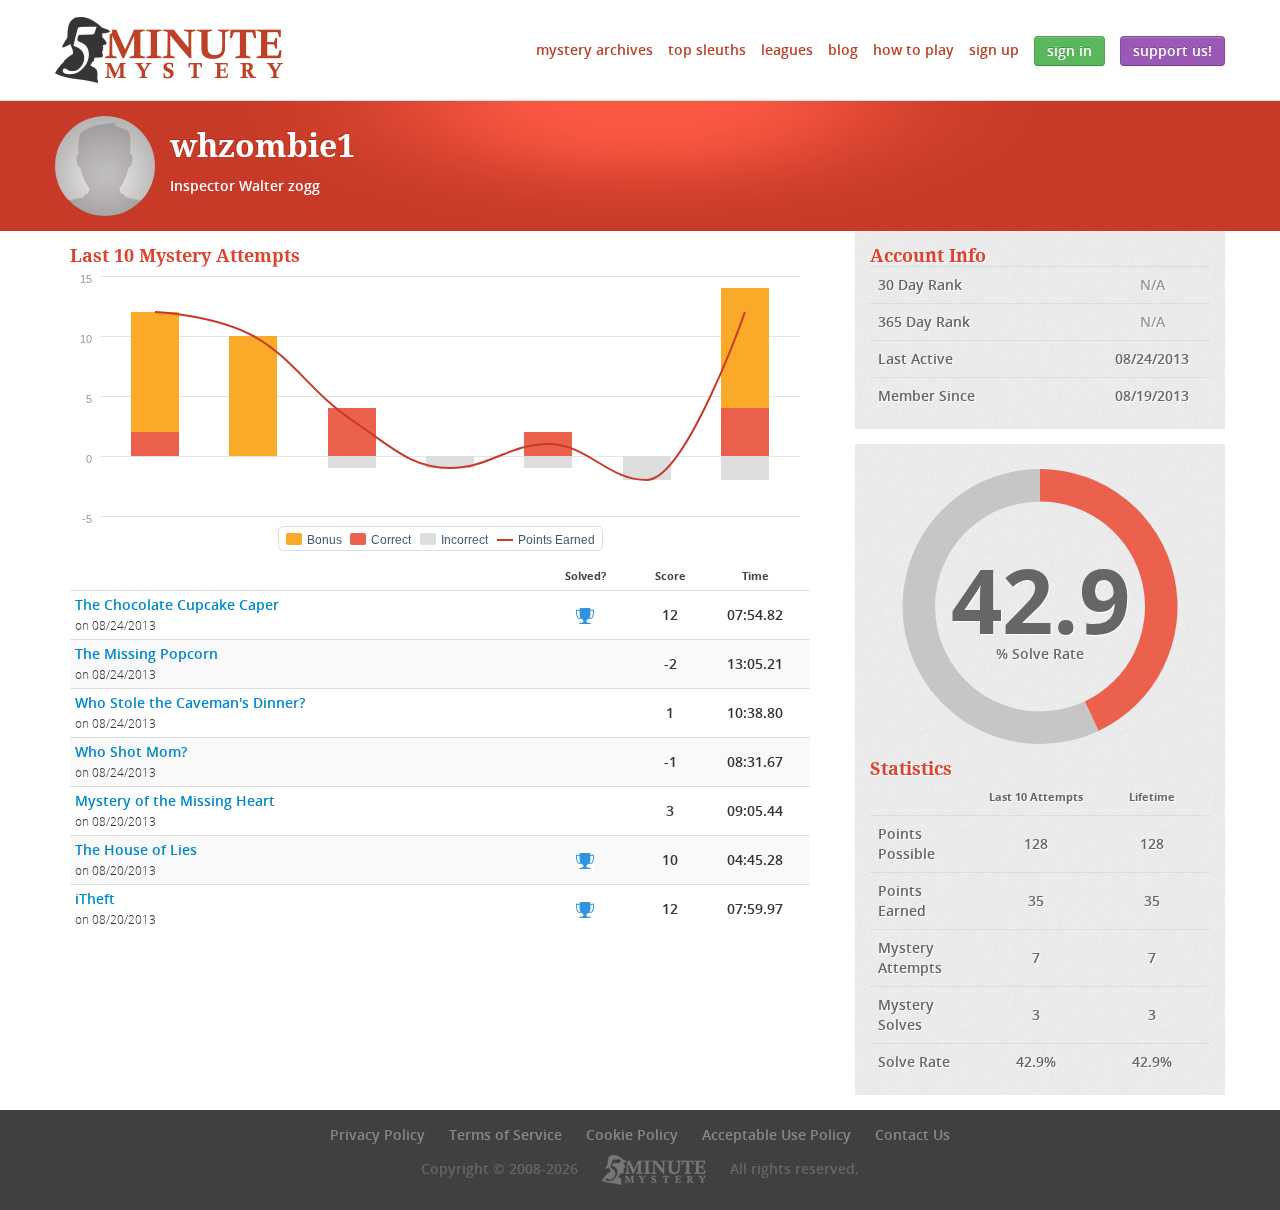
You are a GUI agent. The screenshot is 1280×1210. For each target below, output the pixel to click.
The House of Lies (136, 849)
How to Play (913, 49)
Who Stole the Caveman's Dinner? (190, 702)
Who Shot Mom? (131, 751)
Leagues (787, 49)
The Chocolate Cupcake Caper (177, 604)
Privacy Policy (377, 1134)
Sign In (1069, 50)
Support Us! (1172, 50)
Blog (843, 49)
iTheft (95, 898)
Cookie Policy (632, 1134)
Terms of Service (505, 1134)
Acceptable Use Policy (776, 1134)
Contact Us (912, 1134)
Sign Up (994, 49)
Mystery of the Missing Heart (175, 800)
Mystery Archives (594, 49)
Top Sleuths (707, 49)
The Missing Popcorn (146, 653)
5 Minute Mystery (169, 50)
